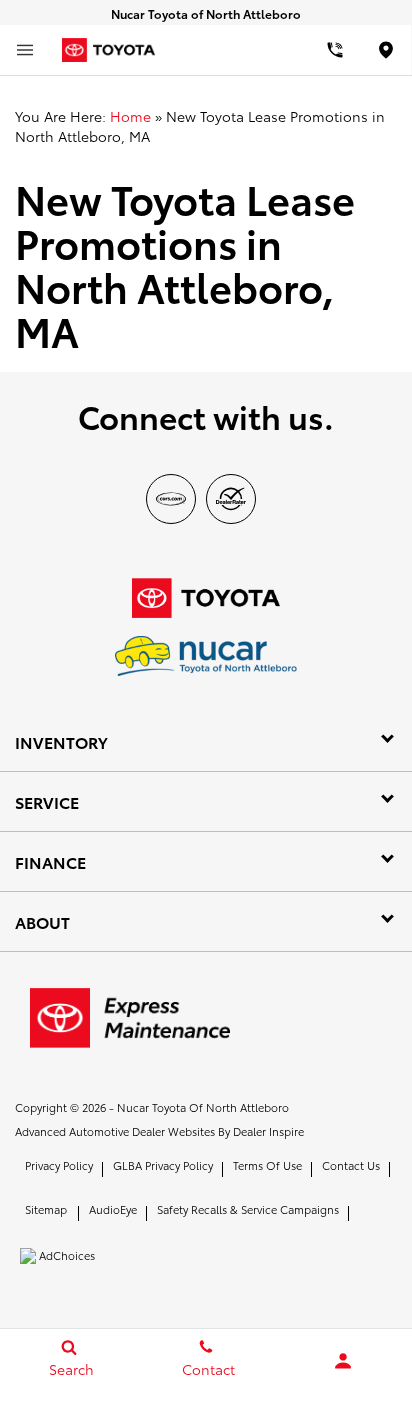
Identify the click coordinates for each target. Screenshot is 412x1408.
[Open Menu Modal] (25, 50)
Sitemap (46, 1209)
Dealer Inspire (268, 1131)
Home (130, 116)
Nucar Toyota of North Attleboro (203, 1107)
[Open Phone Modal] (335, 50)
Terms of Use (267, 1165)
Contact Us (351, 1165)
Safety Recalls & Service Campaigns (248, 1209)
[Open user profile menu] (343, 1361)
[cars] (171, 499)
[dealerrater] (231, 499)
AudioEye (113, 1209)
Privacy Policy (59, 1165)
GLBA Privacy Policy (163, 1165)
